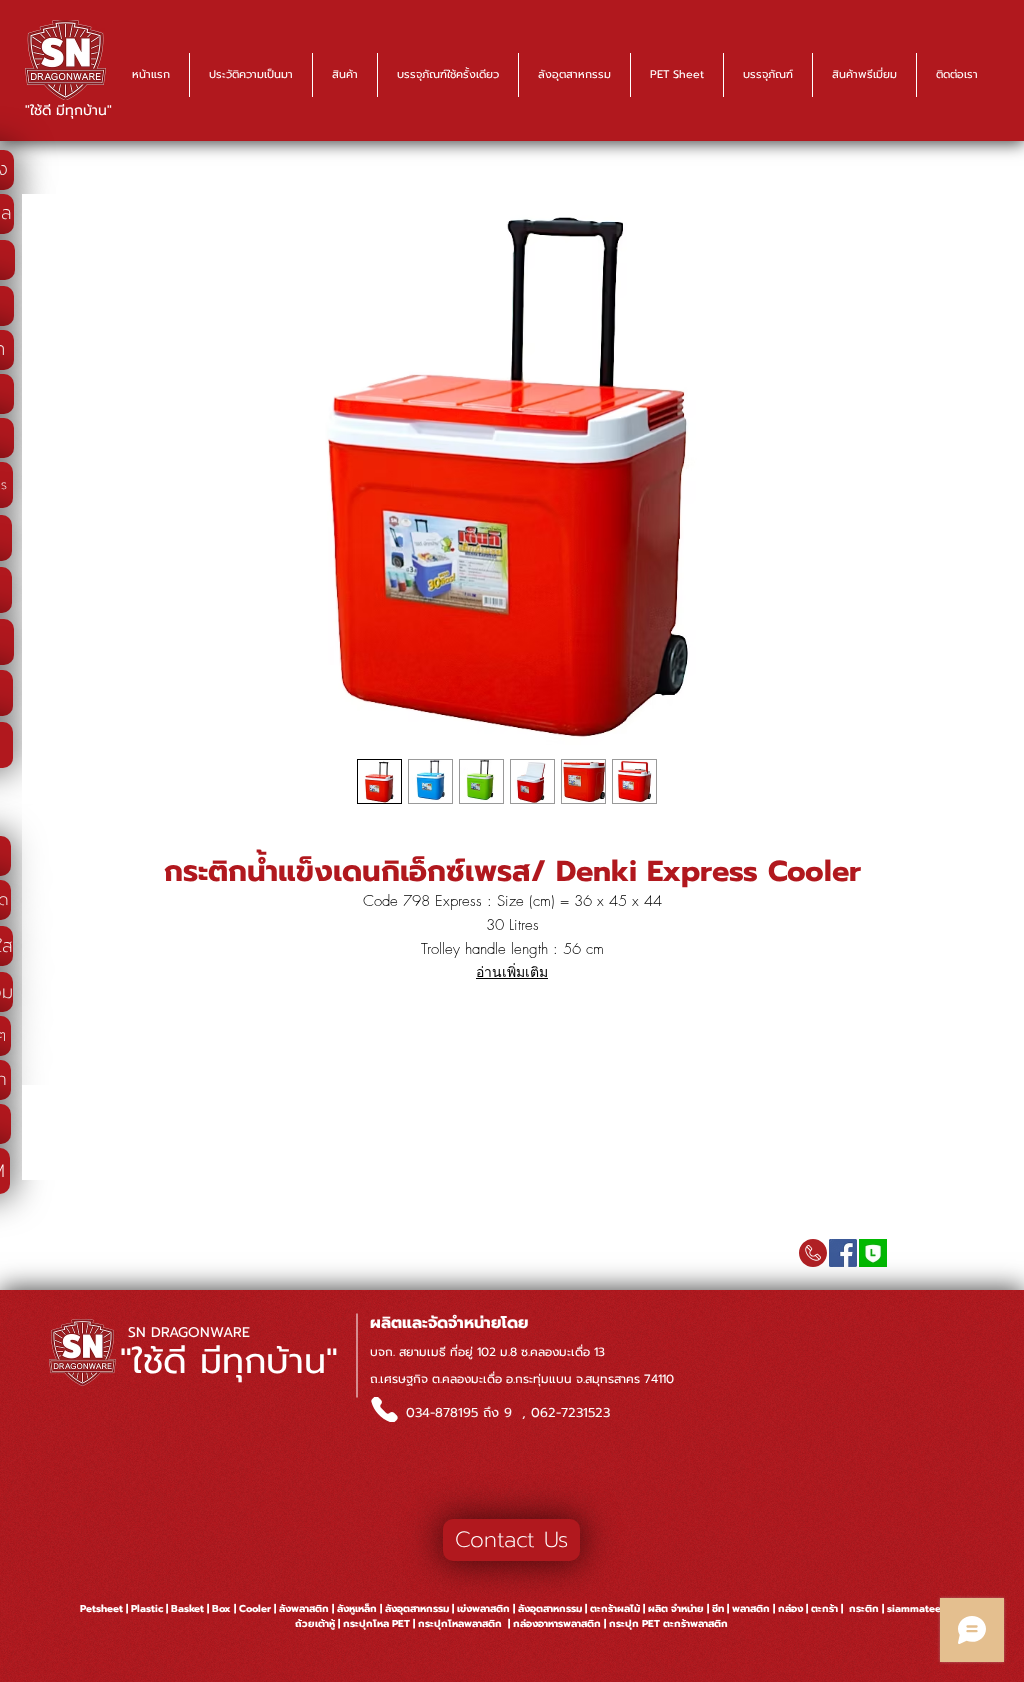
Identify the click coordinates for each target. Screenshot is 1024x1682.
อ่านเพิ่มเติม (512, 971)
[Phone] (384, 1409)
